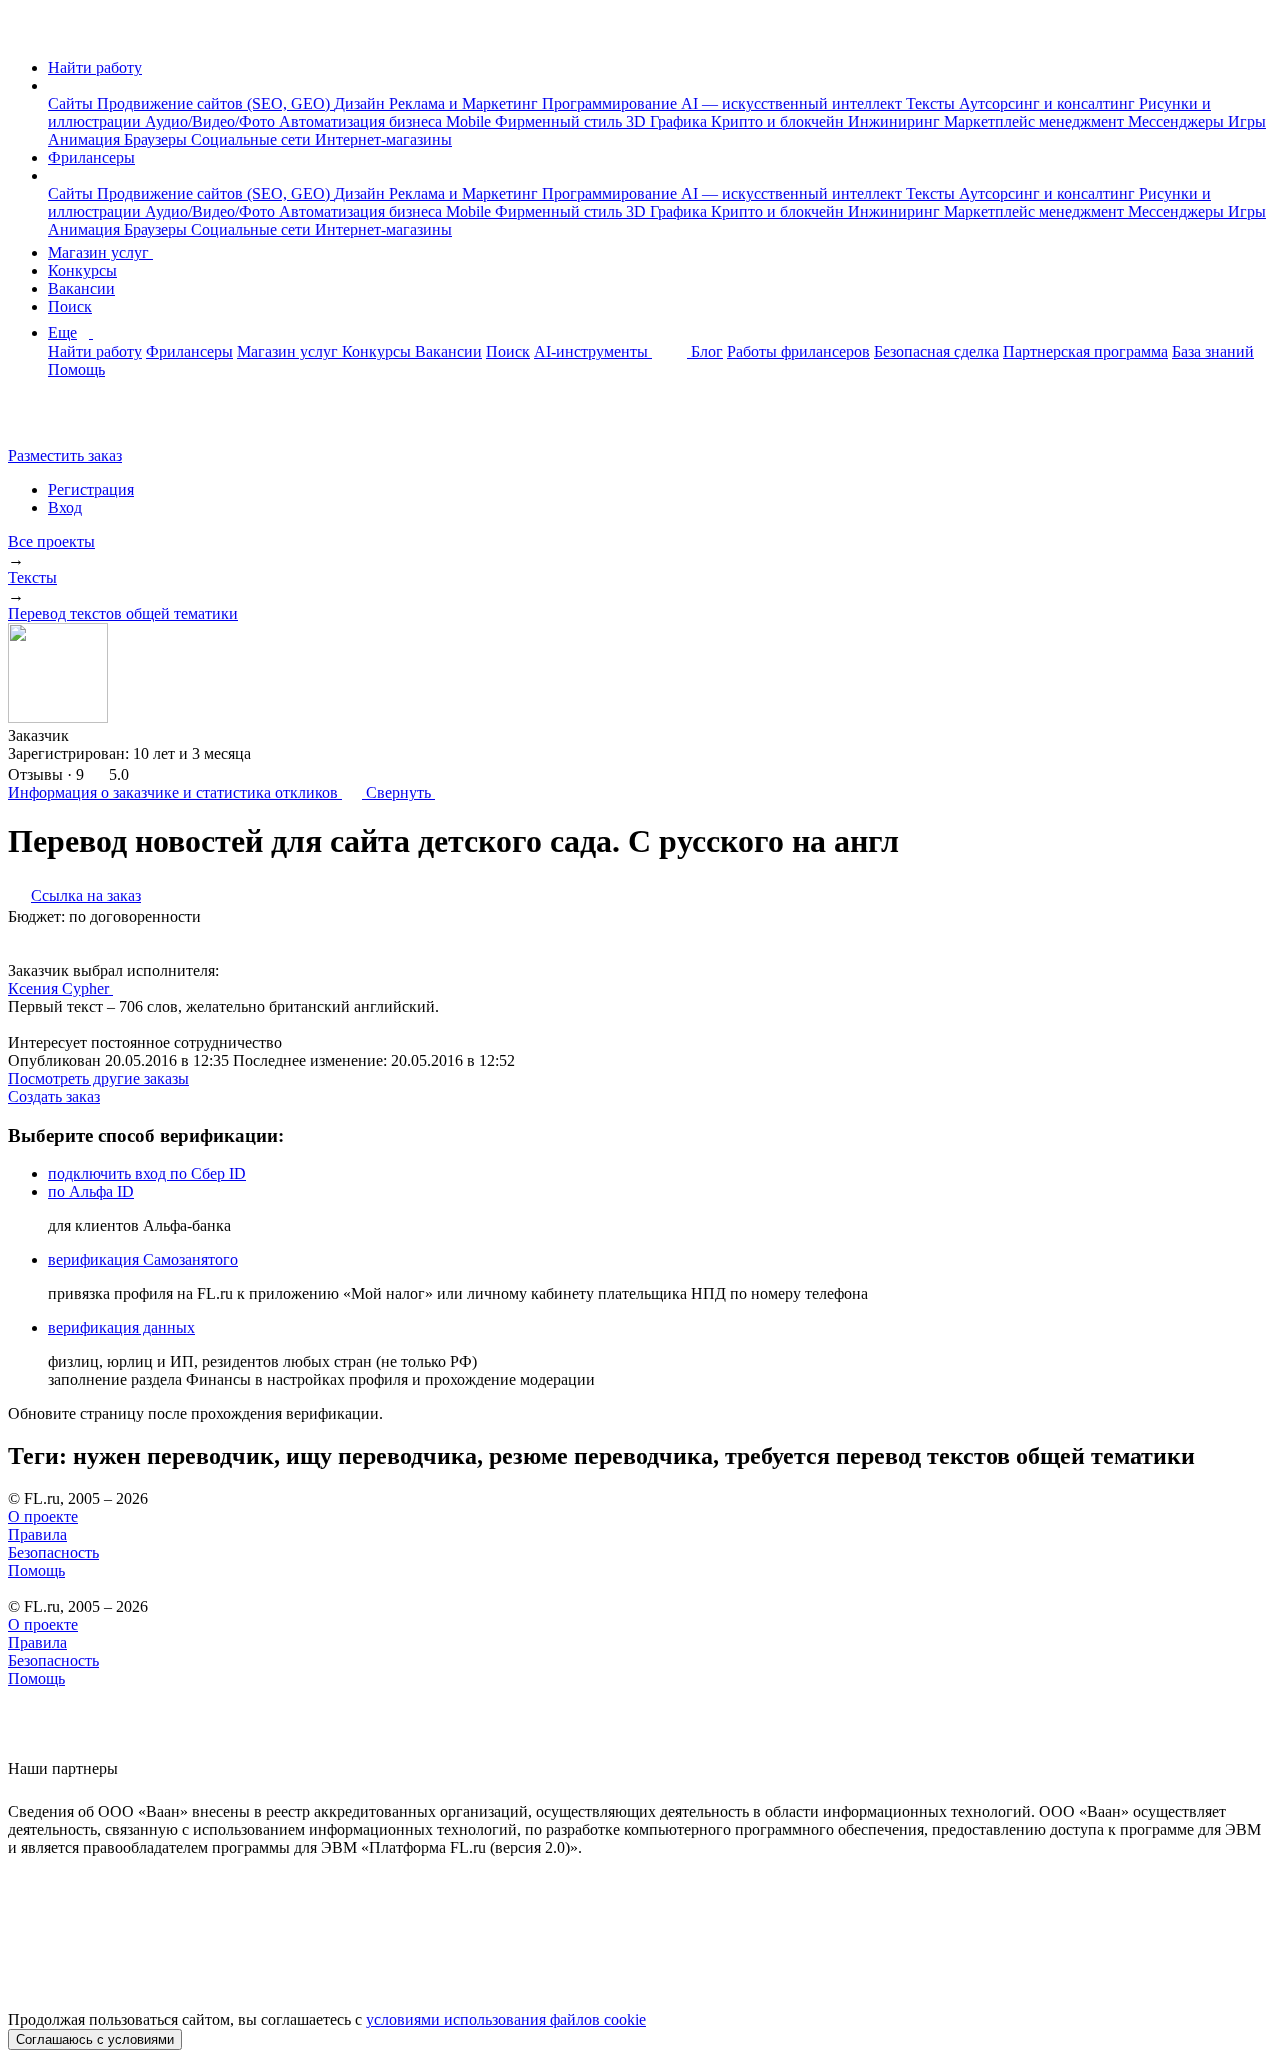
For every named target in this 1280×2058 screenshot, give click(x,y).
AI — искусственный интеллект (793, 103)
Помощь (76, 369)
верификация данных (121, 1327)
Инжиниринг (896, 121)
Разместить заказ (65, 455)
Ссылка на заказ (86, 895)
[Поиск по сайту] (64, 421)
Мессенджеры (1178, 121)
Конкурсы (82, 270)
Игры (1247, 121)
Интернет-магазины (383, 139)
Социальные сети (253, 139)
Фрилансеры (91, 157)
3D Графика (668, 121)
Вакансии (81, 288)
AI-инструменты (593, 351)
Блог (707, 351)
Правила (37, 1534)
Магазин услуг (100, 252)
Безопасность (53, 1552)
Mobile (470, 121)
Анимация (86, 139)
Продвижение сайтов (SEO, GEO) (215, 103)
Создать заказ (54, 1096)
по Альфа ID (91, 1191)
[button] (54, 85)
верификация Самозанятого (143, 1259)
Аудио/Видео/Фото (212, 121)
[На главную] (26, 33)
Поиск (70, 306)
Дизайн (361, 103)
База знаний (1213, 351)
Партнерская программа (1085, 351)
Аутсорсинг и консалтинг (1049, 103)
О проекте (43, 1516)
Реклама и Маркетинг (465, 103)
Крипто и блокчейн (779, 121)
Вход (65, 507)
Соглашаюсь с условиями (95, 2039)
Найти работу (95, 67)
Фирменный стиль (560, 121)
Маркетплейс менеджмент (1036, 121)
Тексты (932, 103)
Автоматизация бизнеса (362, 121)
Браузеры (157, 139)
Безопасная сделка (936, 351)
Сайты (72, 103)
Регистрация (91, 489)
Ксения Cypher (60, 988)
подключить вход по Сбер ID (147, 1173)
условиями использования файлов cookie (506, 2019)
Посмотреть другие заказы (98, 1078)
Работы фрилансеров (798, 351)
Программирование (611, 103)
